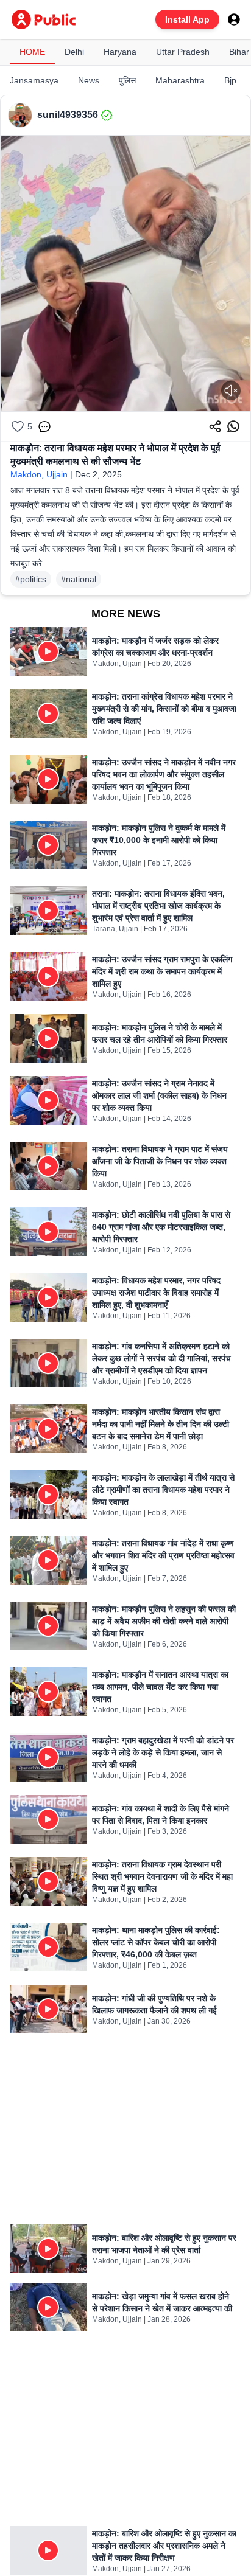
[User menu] (234, 19)
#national (79, 579)
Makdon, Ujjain (39, 474)
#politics (31, 579)
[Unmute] (231, 391)
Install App (187, 19)
